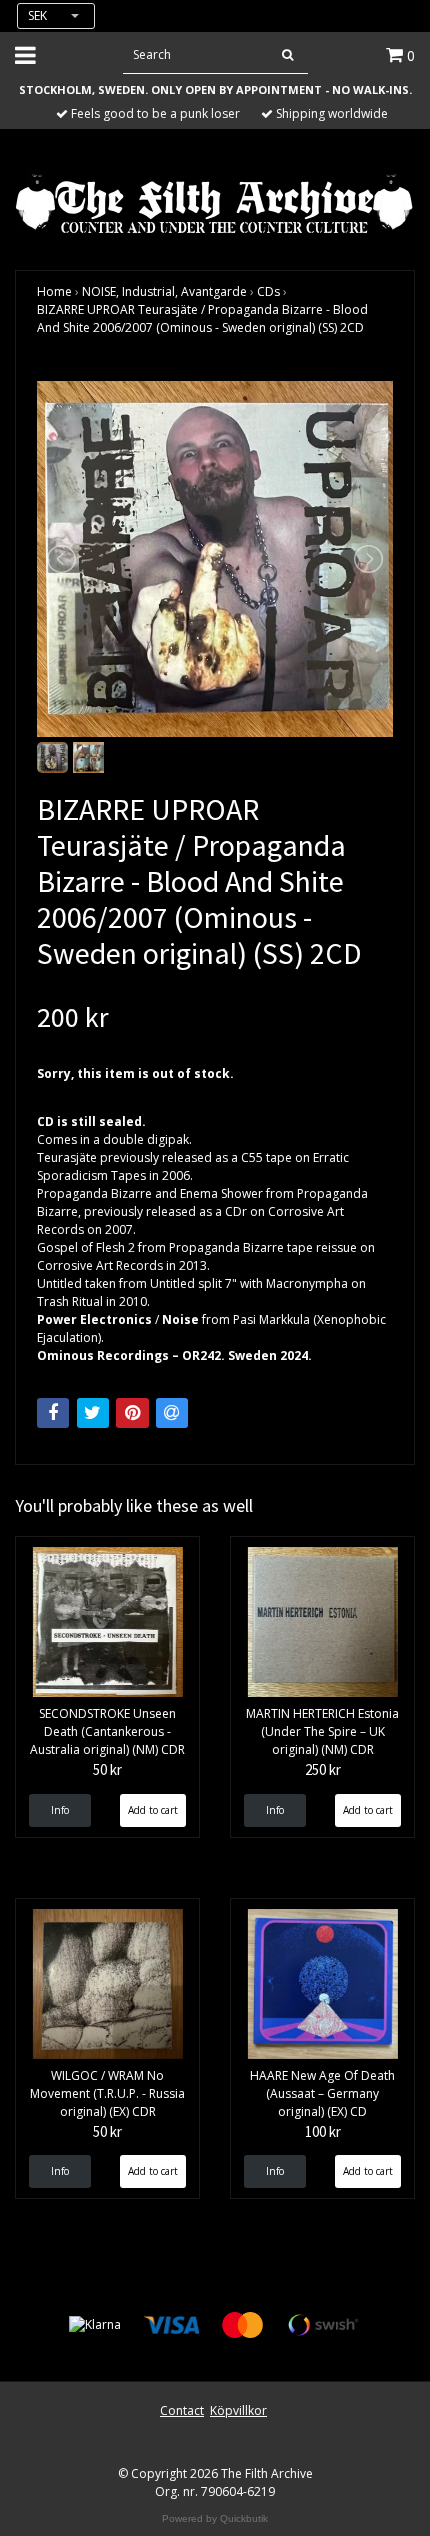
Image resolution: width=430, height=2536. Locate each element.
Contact (182, 2410)
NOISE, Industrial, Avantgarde (164, 291)
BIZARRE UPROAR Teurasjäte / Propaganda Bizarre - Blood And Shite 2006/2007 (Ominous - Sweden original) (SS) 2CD (202, 318)
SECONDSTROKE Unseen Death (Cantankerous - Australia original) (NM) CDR (107, 1731)
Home (54, 291)
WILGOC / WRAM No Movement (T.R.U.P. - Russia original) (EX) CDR (107, 2093)
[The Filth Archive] (215, 201)
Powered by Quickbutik (215, 2518)
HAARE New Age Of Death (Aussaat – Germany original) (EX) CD (322, 2093)
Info (60, 1810)
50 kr (107, 1769)
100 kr (323, 2131)
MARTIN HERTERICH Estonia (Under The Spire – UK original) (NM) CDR (322, 1731)
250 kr (323, 1769)
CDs (268, 291)
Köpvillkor (238, 2410)
